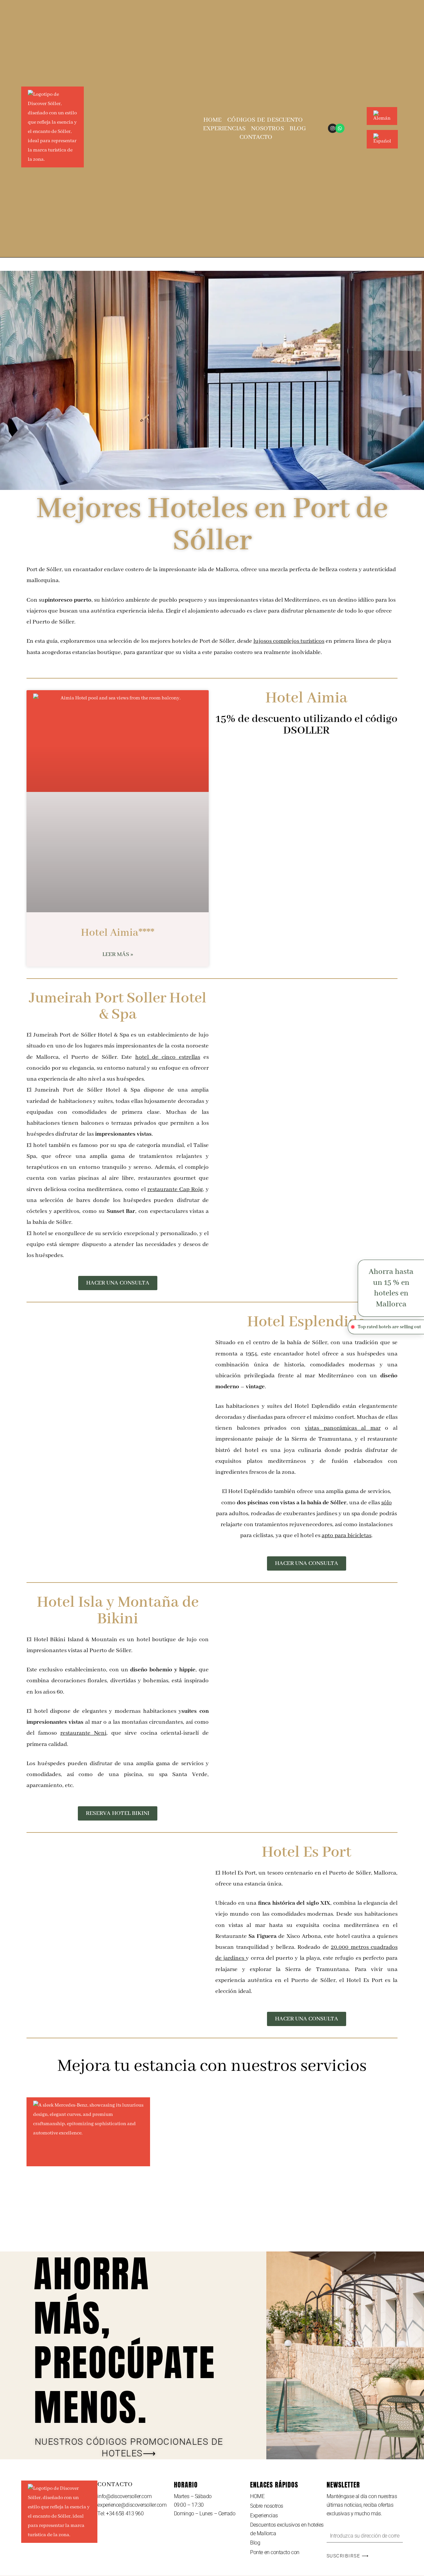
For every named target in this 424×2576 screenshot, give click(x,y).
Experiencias (224, 129)
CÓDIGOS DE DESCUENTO (265, 120)
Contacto (256, 137)
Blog (298, 129)
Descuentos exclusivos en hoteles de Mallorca (287, 2529)
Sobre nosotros (267, 2506)
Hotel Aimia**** (118, 933)
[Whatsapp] (340, 128)
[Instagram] (333, 128)
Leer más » (118, 954)
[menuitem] (382, 107)
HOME (212, 120)
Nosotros (267, 129)
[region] (86, 2528)
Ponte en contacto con (275, 2552)
